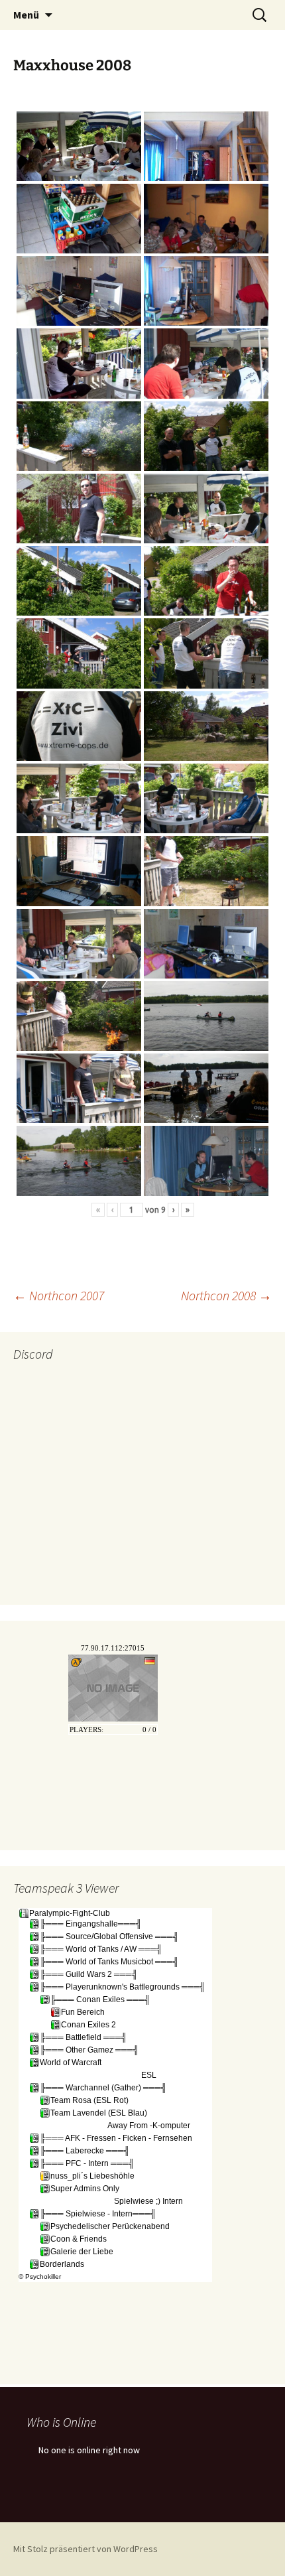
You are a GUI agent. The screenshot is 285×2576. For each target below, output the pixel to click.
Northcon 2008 (226, 1295)
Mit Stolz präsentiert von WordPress (85, 2549)
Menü (26, 15)
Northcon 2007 (59, 1295)
